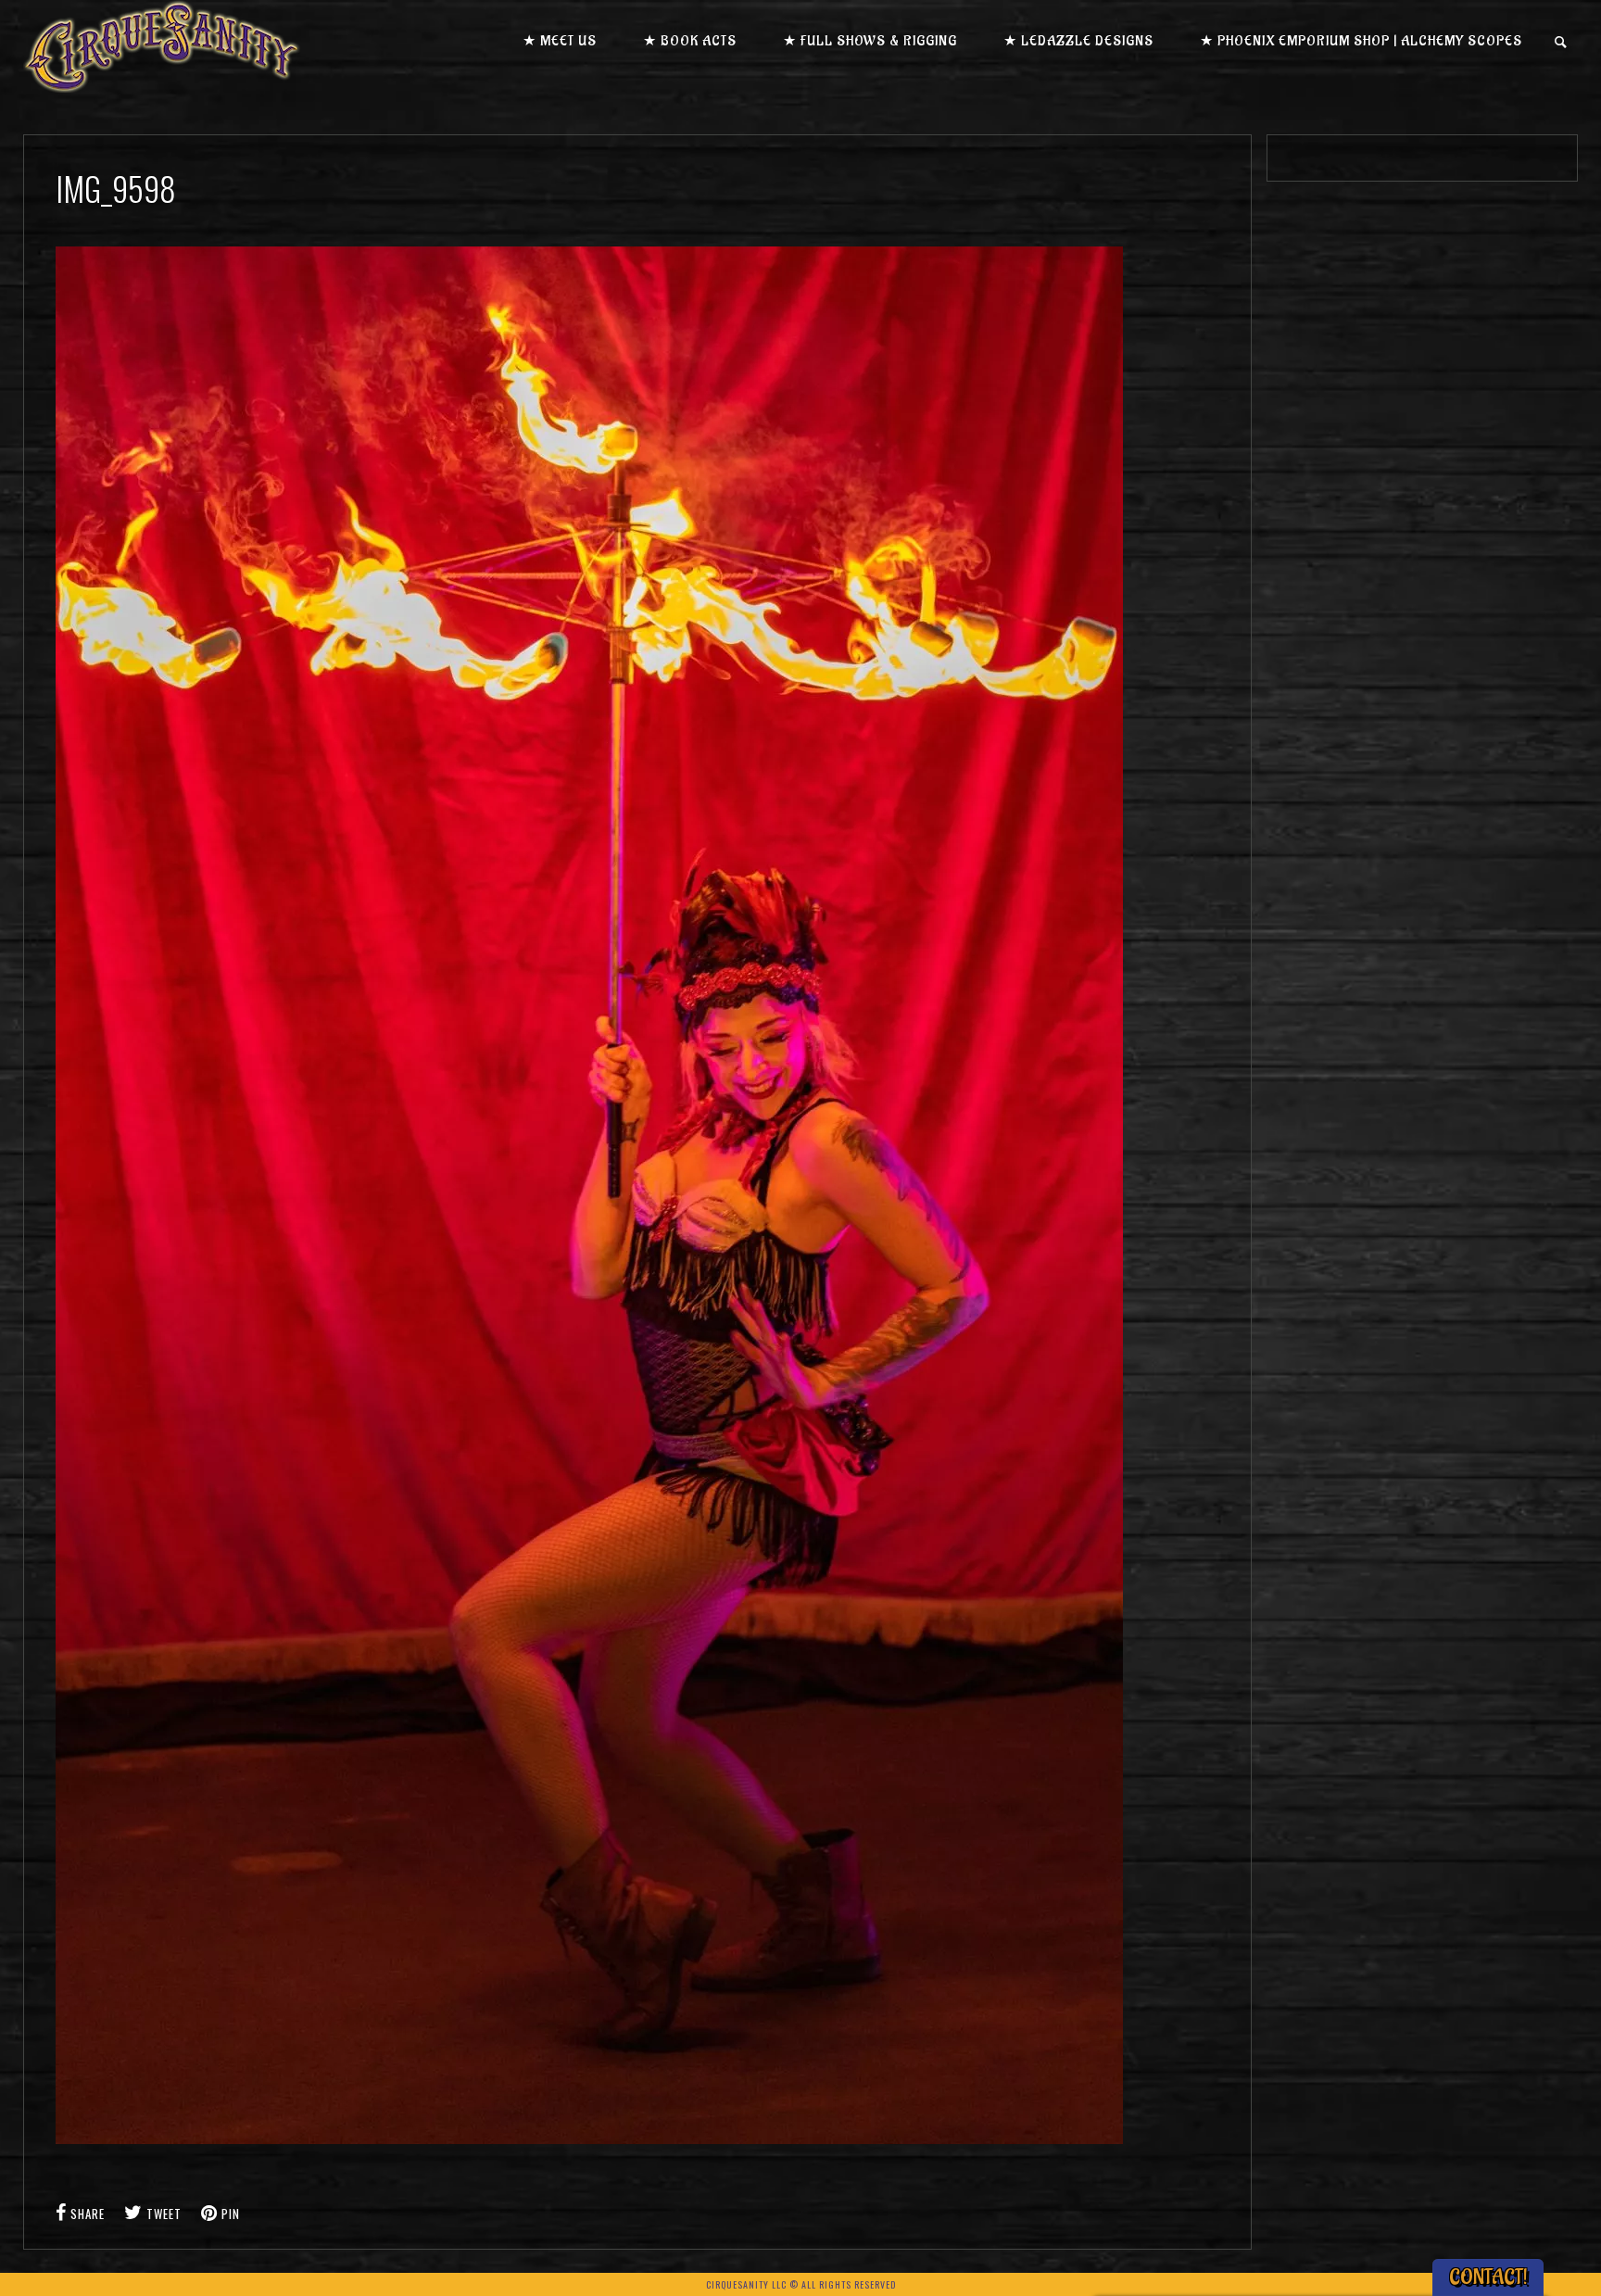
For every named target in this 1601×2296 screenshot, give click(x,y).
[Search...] (1562, 42)
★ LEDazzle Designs (1078, 41)
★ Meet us (560, 41)
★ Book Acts (690, 41)
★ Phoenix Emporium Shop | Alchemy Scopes (1361, 41)
